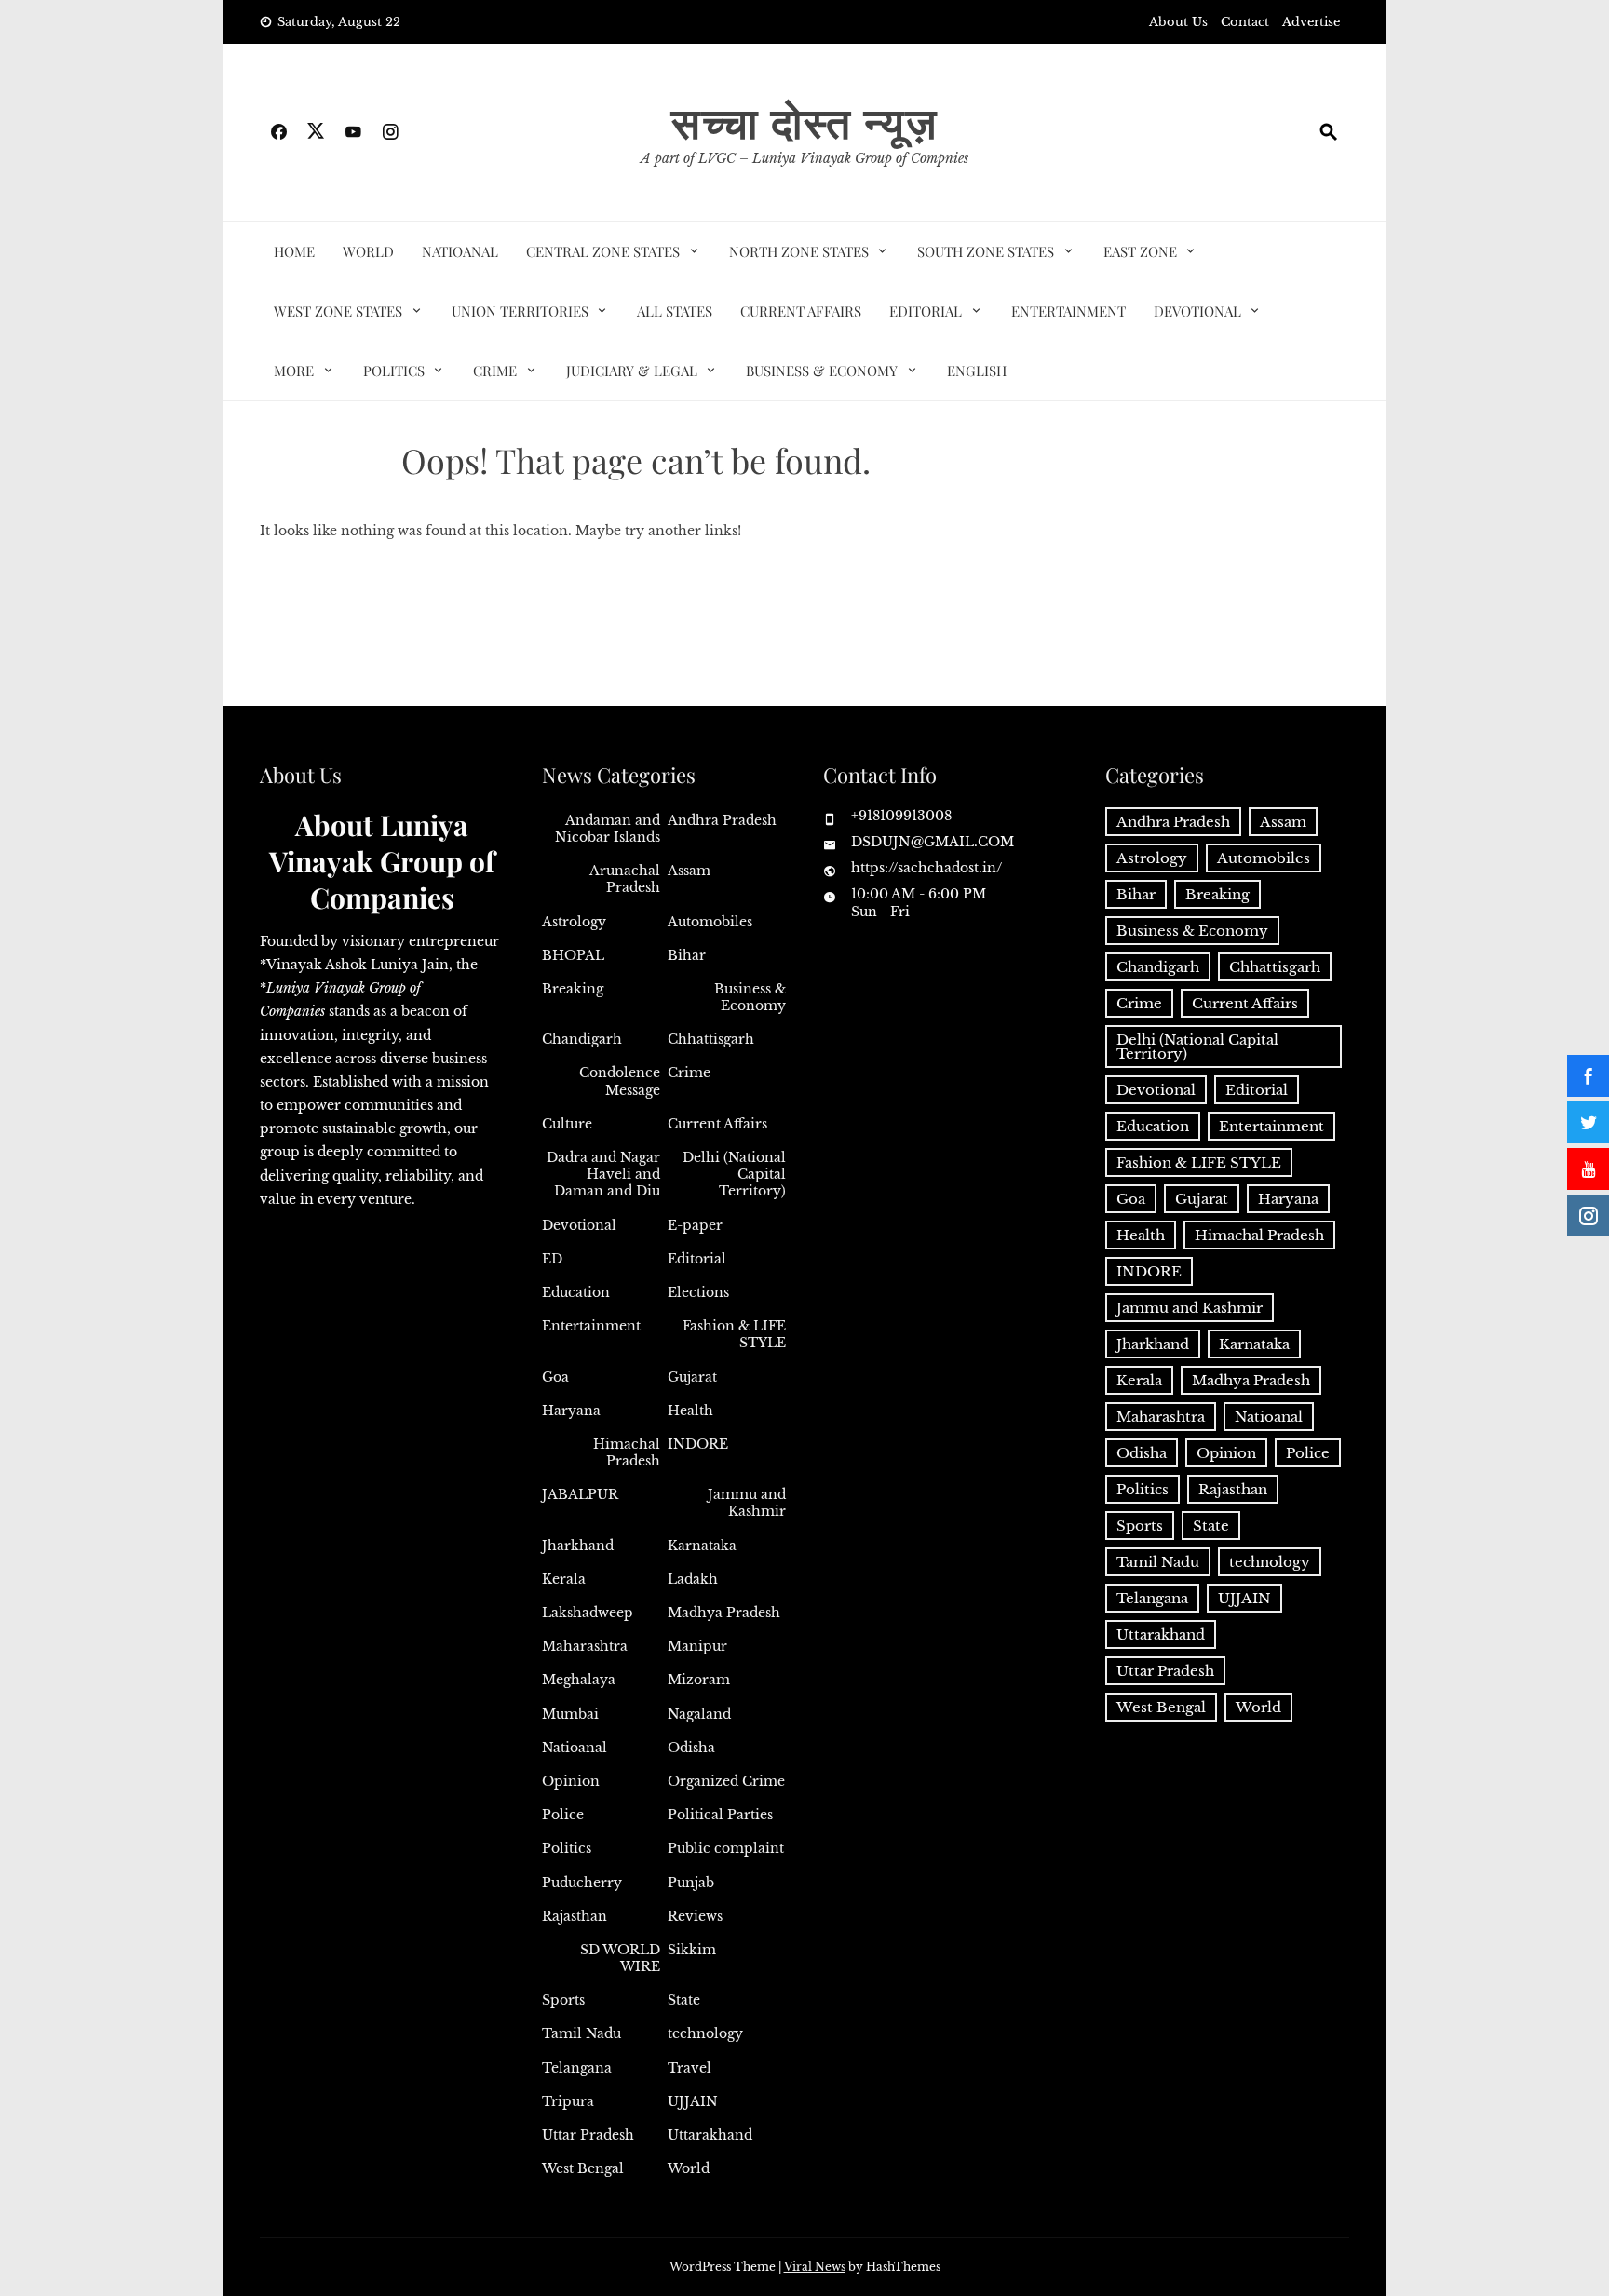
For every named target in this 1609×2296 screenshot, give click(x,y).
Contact (1245, 22)
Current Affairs (801, 311)
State (684, 2000)
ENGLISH (977, 371)
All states (675, 311)
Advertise (1311, 22)
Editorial (926, 311)
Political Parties (720, 1815)
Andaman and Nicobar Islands (608, 829)
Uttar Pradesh (588, 2135)
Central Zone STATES (603, 251)
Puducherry (582, 1883)
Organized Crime (726, 1781)
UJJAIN (693, 2101)
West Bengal (583, 2168)
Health (690, 1411)
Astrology (574, 922)
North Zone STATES (799, 251)
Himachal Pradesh (627, 1452)
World (368, 251)
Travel (690, 2068)
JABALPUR (580, 1494)
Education (576, 1292)
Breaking (573, 989)
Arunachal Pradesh (625, 879)
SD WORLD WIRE (620, 1958)
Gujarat (692, 1377)
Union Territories (520, 311)
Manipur (697, 1646)
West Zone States (338, 311)
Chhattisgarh (711, 1039)
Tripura (568, 2101)
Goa (555, 1377)
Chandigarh (582, 1039)
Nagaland (699, 1714)
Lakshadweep (588, 1613)
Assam (689, 871)
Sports (563, 2000)
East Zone (1140, 251)
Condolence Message (620, 1081)
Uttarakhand (710, 2135)
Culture (567, 1124)
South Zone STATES (986, 251)
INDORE (698, 1444)
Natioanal (460, 251)
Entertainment (1068, 311)
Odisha (691, 1748)
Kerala (564, 1579)
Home (294, 251)
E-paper (695, 1225)
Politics (394, 371)
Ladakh (693, 1579)
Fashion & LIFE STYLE (734, 1334)
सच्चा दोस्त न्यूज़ (804, 121)
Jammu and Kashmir (747, 1503)
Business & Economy (822, 371)
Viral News (815, 2267)
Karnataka (702, 1546)
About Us (1178, 22)
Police (563, 1815)
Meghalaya (579, 1680)
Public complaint (726, 1848)
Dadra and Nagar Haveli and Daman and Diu (603, 1174)
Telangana (577, 2068)
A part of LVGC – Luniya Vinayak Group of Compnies (804, 158)
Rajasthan (575, 1916)
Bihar (687, 955)
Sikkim (692, 1950)
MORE (294, 371)
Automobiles (710, 922)
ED (552, 1259)
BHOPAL (573, 955)
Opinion (571, 1781)
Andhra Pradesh (722, 820)
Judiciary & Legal (632, 371)
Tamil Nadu (581, 2033)
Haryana (571, 1411)
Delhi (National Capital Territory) (734, 1174)
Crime (495, 371)
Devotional (1197, 311)
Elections (698, 1292)
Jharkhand (578, 1546)
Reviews (695, 1916)
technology (705, 2033)
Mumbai (570, 1714)
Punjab (691, 1883)
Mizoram (699, 1680)
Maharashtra (585, 1646)
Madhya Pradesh (724, 1613)
